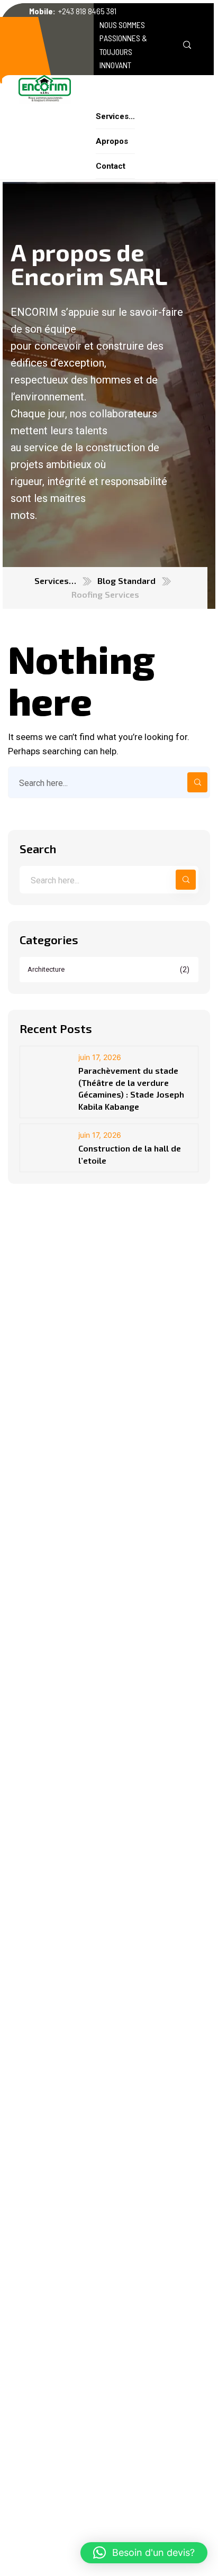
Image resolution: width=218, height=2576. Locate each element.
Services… (55, 581)
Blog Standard (126, 581)
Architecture (109, 970)
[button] (144, 2553)
